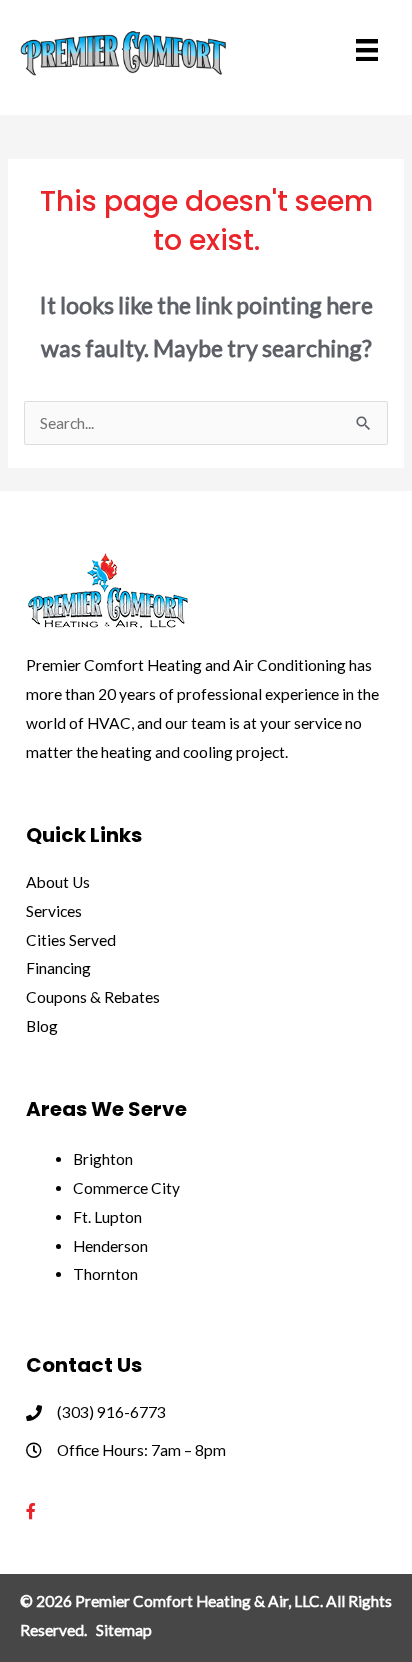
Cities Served (71, 940)
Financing (58, 968)
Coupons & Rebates (93, 997)
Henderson (110, 1246)
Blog (42, 1026)
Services (54, 911)
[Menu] (367, 50)
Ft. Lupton (107, 1217)
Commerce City (126, 1188)
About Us (58, 882)
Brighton (103, 1159)
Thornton (105, 1274)
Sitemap (124, 1630)
